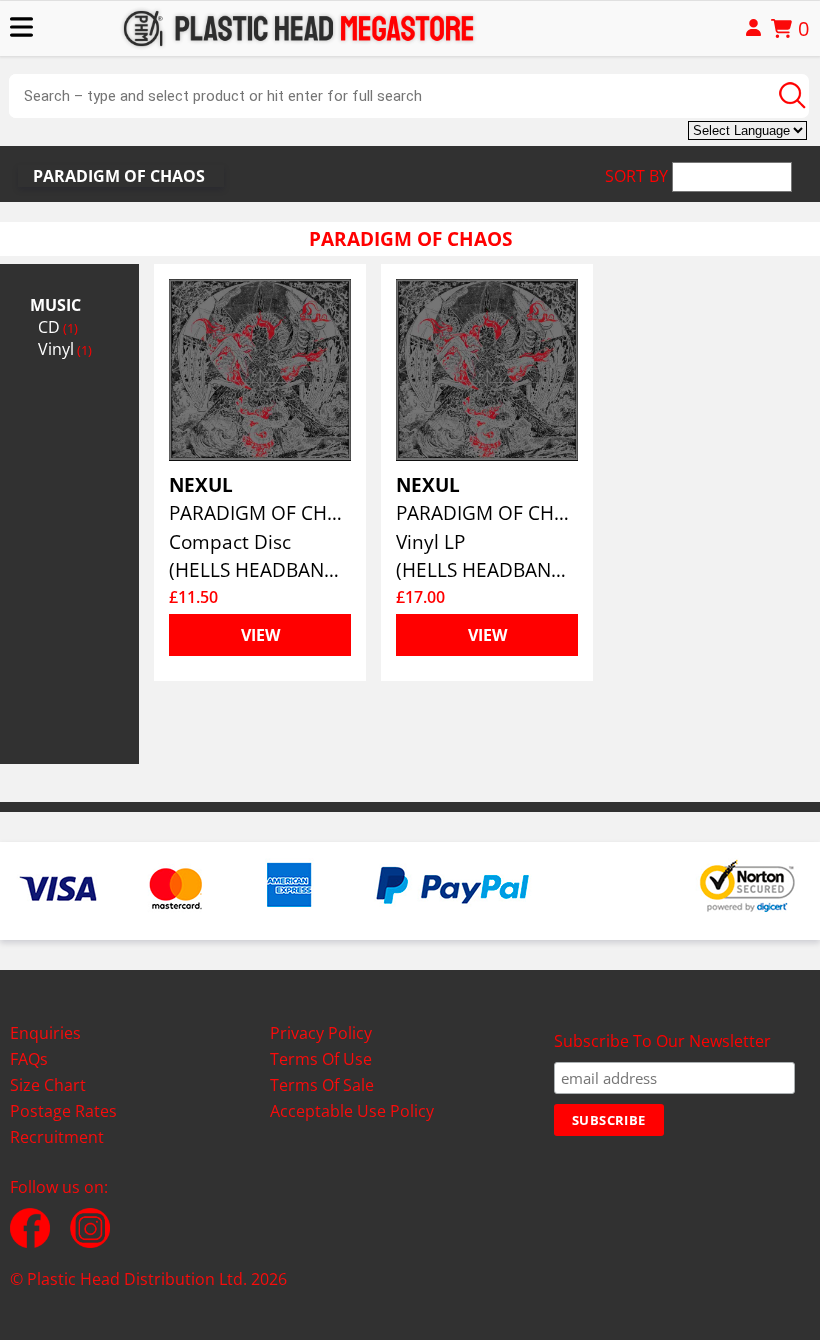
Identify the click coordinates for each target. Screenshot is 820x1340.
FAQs (29, 1059)
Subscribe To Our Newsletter (662, 1041)
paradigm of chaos (119, 176)
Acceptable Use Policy (352, 1111)
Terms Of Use (321, 1059)
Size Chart (48, 1085)
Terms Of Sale (322, 1085)
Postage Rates (63, 1111)
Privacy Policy (321, 1033)
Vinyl (65, 349)
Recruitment (57, 1137)
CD (58, 327)
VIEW (260, 635)
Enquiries (45, 1033)
